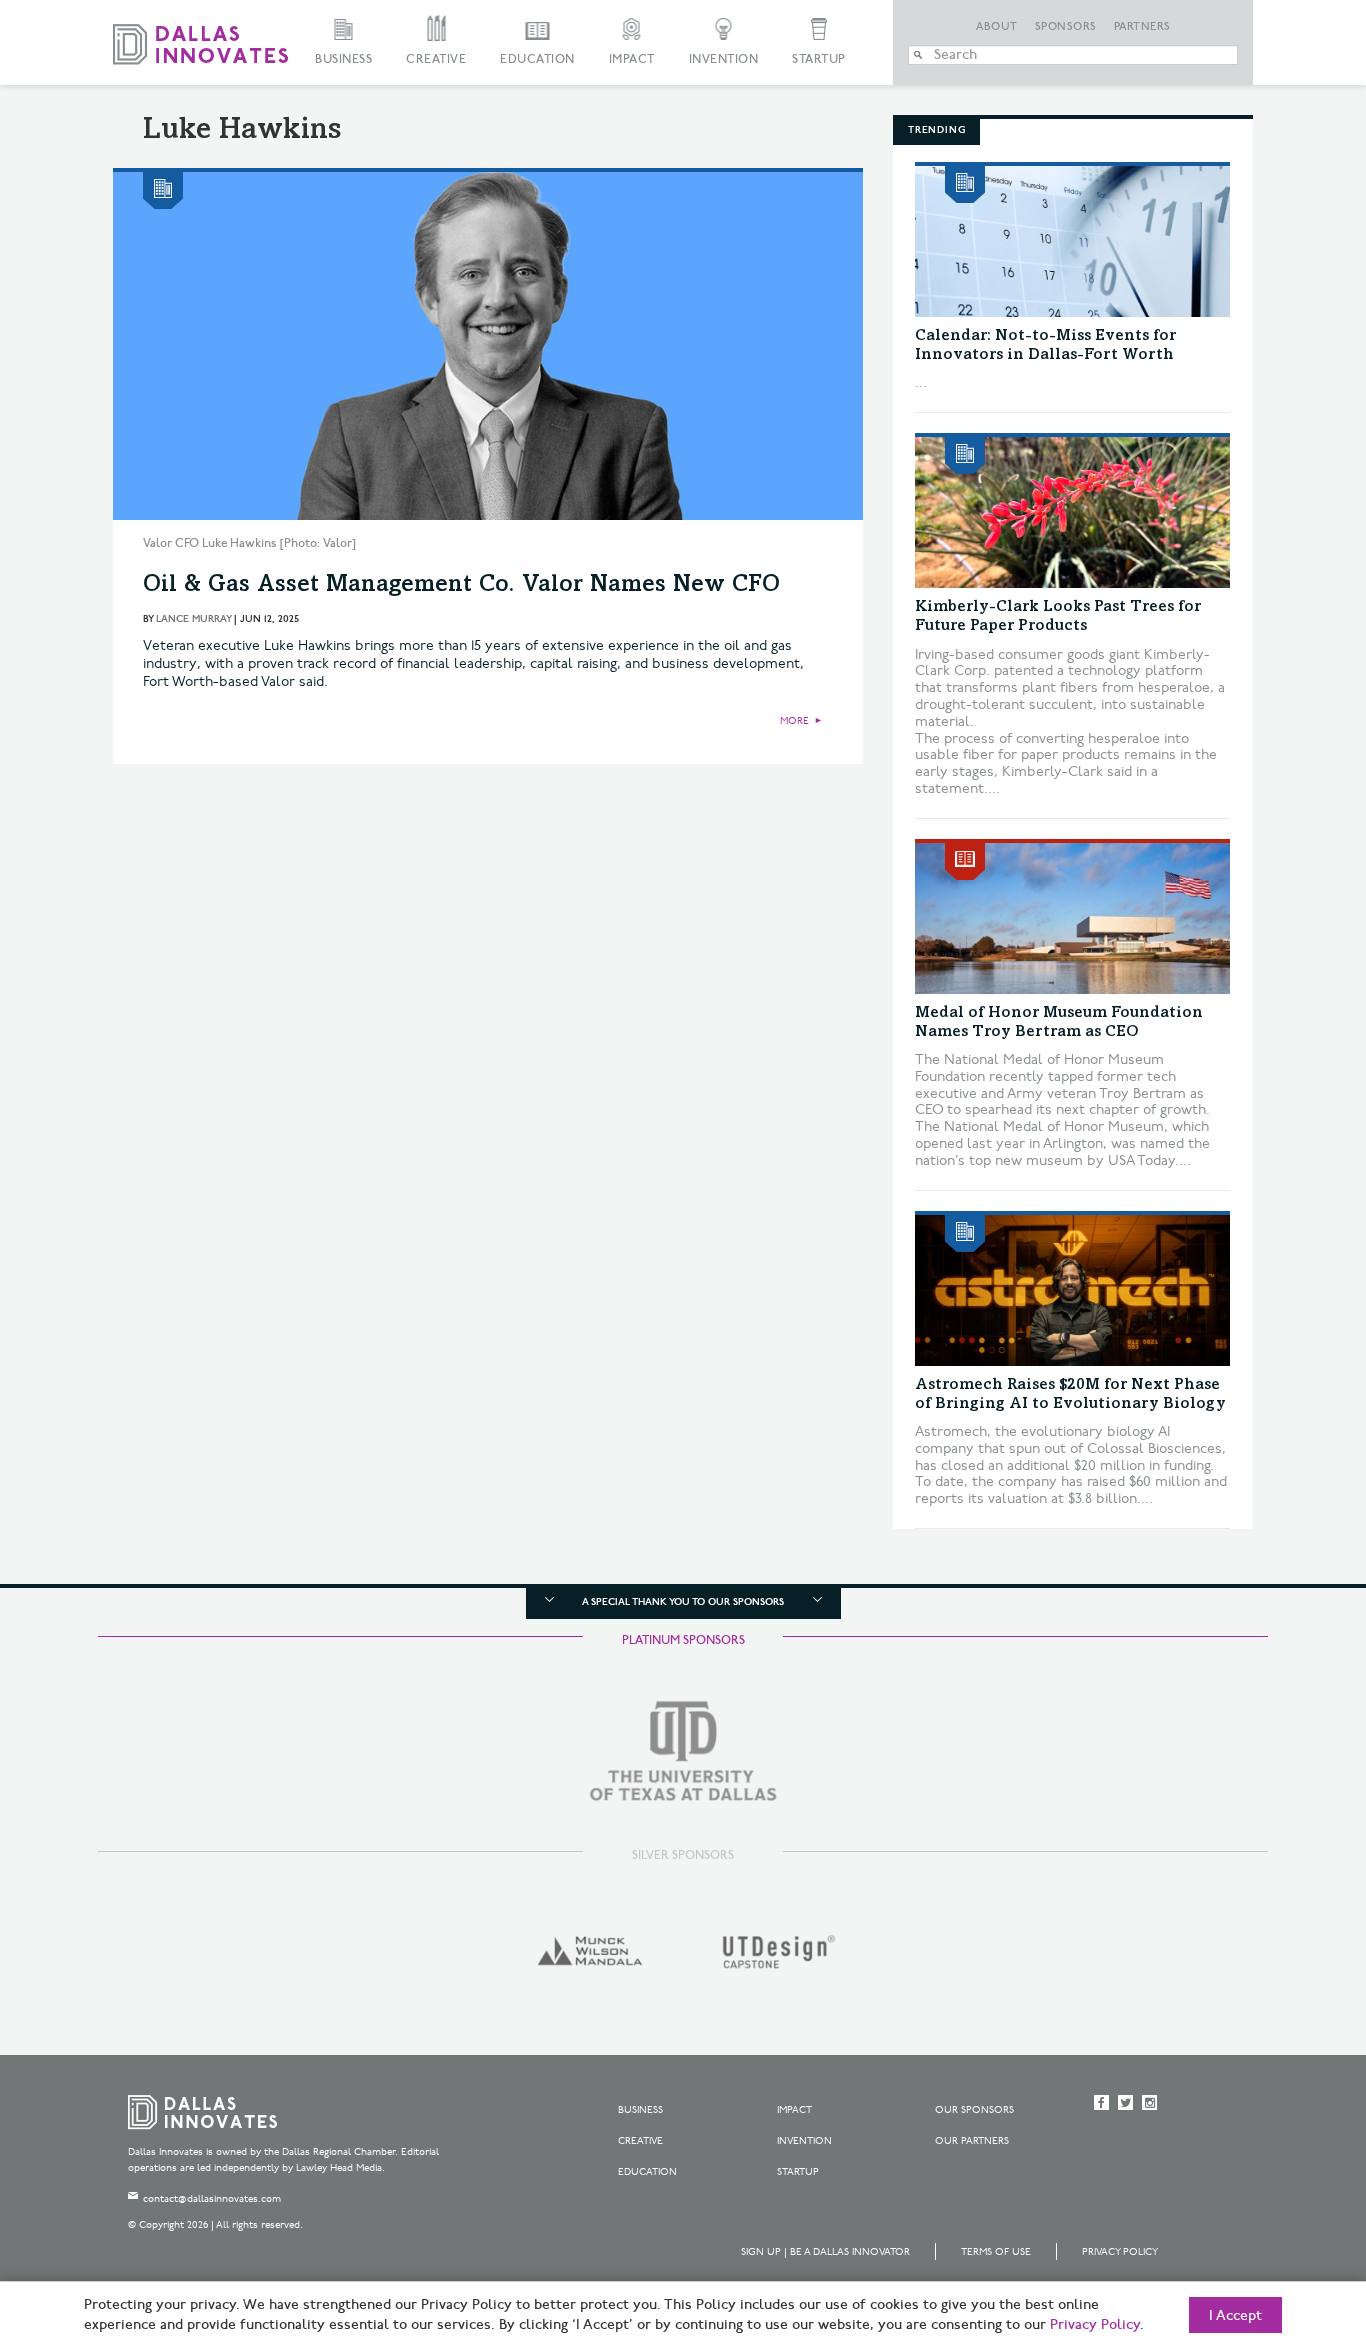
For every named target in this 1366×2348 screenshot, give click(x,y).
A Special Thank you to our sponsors (683, 1602)
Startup (819, 59)
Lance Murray (193, 619)
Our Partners (972, 2141)
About (997, 27)
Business (343, 59)
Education (537, 59)
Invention (724, 59)
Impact (632, 59)
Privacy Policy (1120, 2252)
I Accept (1235, 2316)
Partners (1142, 27)
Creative (436, 59)
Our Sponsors (974, 2110)
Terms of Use (996, 2252)
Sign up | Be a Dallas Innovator (825, 2252)
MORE (794, 721)
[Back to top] (1287, 2221)
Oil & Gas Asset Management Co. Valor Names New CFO (461, 586)
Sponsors (1066, 27)
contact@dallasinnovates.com (212, 2199)
